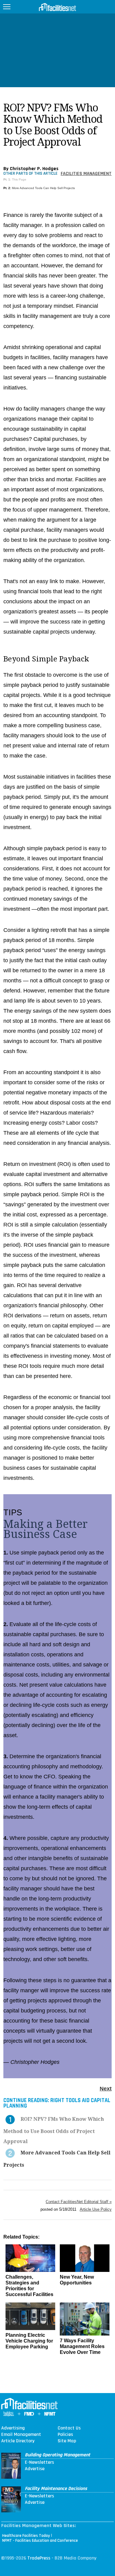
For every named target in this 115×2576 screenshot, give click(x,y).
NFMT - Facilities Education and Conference (40, 2541)
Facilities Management (86, 174)
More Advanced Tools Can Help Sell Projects (43, 188)
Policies (65, 2435)
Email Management (21, 2435)
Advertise (35, 2469)
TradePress (39, 2558)
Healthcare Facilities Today (26, 2536)
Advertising (13, 2428)
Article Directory (18, 2441)
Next (106, 2089)
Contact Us (69, 2428)
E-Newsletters (39, 2462)
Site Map (67, 2441)
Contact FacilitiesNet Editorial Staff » (79, 2202)
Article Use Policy (96, 2209)
